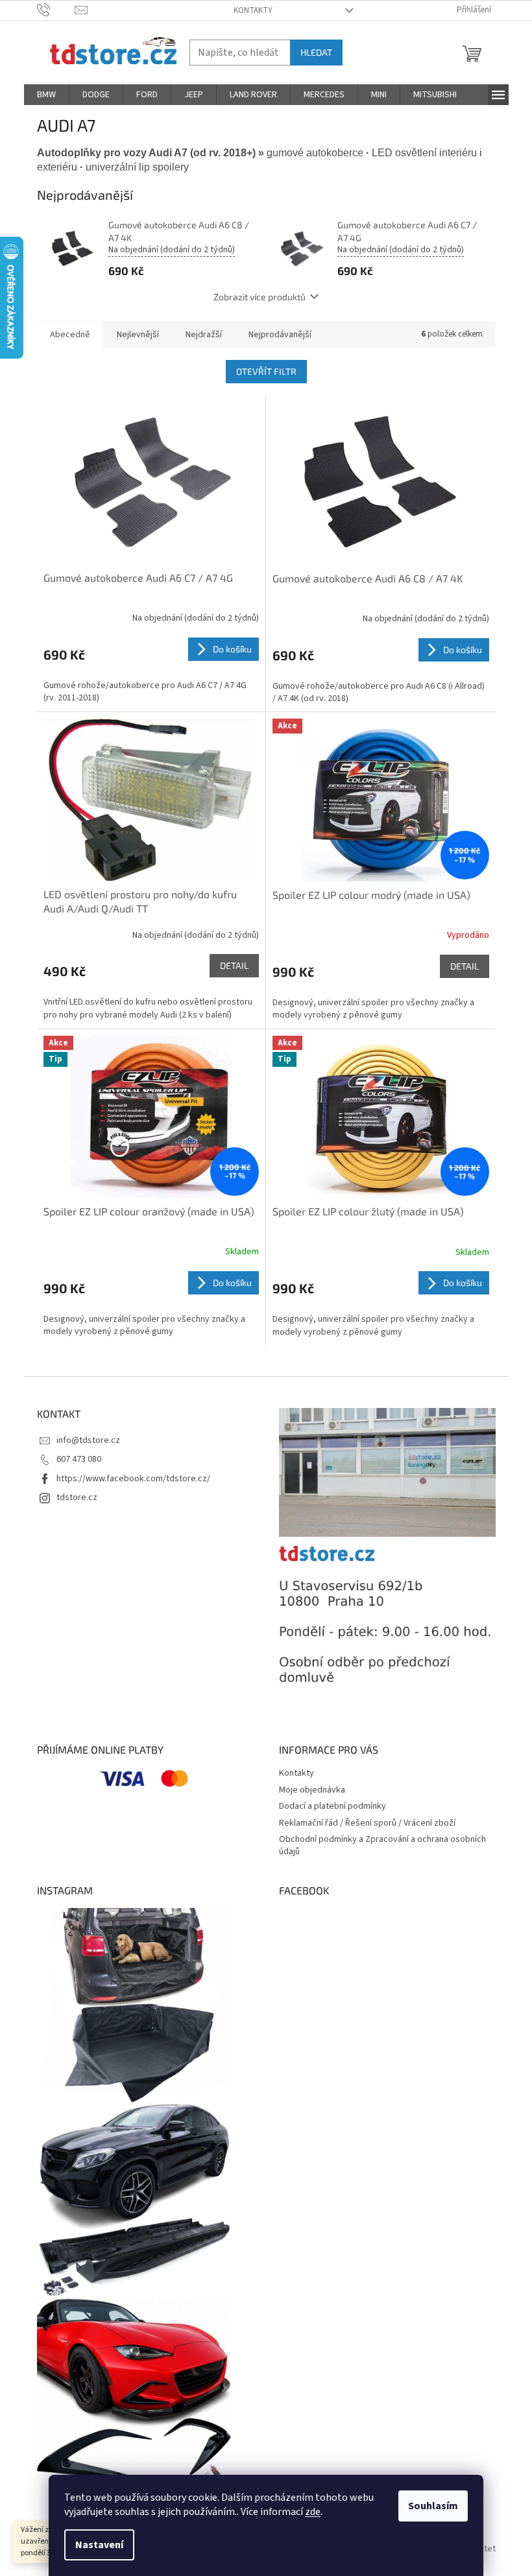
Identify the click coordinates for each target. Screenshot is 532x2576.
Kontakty (253, 10)
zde (313, 2512)
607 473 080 (79, 1459)
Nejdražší (204, 335)
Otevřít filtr (266, 371)
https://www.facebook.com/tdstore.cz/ (133, 1479)
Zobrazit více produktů (260, 297)
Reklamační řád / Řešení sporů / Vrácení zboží (367, 1823)
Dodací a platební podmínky (332, 1806)
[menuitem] (46, 95)
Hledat (316, 52)
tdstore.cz (77, 1497)
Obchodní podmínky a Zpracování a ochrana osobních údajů (382, 1845)
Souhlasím (433, 2506)
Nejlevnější (138, 335)
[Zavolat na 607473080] (56, 10)
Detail (234, 965)
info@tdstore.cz (88, 1440)
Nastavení (99, 2545)
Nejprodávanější (280, 335)
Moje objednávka (312, 1790)
